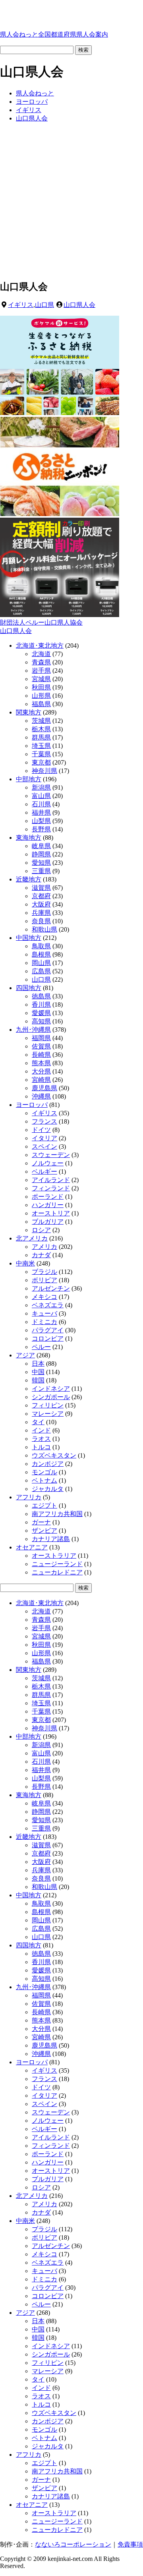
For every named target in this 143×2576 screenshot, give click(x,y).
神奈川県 (44, 771)
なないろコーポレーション (73, 2544)
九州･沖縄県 (33, 1030)
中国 (38, 1372)
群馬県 (41, 737)
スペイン (44, 1146)
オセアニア (32, 1547)
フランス (44, 1121)
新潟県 (41, 787)
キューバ (44, 1313)
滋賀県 (41, 888)
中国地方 (29, 938)
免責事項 (130, 2544)
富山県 (41, 796)
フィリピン (48, 1405)
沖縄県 (41, 1096)
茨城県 (41, 721)
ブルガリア (48, 1222)
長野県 (41, 829)
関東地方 (29, 712)
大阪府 (41, 904)
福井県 (41, 812)
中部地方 (29, 779)
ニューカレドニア (57, 1572)
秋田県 (41, 687)
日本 (38, 1364)
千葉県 (41, 754)
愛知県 (41, 863)
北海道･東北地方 (40, 645)
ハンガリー (48, 1205)
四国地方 (29, 988)
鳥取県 (41, 946)
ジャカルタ (48, 1489)
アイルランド (51, 1180)
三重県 (41, 871)
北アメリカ (32, 1238)
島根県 (41, 954)
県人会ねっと (54, 34)
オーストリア (51, 1213)
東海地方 (29, 838)
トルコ (41, 1447)
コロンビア (48, 1338)
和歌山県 (44, 929)
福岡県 (41, 1038)
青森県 (41, 662)
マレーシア (48, 1414)
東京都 (41, 762)
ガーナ (41, 1522)
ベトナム (44, 1480)
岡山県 (41, 963)
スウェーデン (51, 1155)
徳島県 (41, 996)
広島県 (41, 971)
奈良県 (41, 921)
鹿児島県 (44, 1088)
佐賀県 (41, 1046)
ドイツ (41, 1130)
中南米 (25, 1263)
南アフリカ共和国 (57, 1514)
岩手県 (41, 671)
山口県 (44, 305)
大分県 (41, 1071)
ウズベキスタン (54, 1455)
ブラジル (44, 1272)
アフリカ (29, 1497)
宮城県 (41, 679)
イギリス (21, 305)
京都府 (41, 896)
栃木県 (41, 729)
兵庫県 (41, 913)
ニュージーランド (57, 1564)
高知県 (41, 1021)
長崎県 (41, 1055)
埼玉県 (41, 746)
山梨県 (41, 821)
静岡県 (41, 854)
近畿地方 (29, 879)
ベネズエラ (48, 1305)
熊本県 (41, 1063)
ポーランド (48, 1197)
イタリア (44, 1138)
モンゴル (44, 1472)
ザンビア (44, 1531)
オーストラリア (54, 1556)
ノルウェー (48, 1163)
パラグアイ (48, 1330)
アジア (25, 1355)
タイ (38, 1422)
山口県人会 (79, 305)
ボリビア (44, 1280)
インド (41, 1430)
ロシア (41, 1230)
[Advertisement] (71, 201)
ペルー (41, 1347)
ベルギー (44, 1172)
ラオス (41, 1439)
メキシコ (44, 1297)
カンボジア (48, 1464)
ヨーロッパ (32, 1105)
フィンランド (51, 1188)
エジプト (44, 1505)
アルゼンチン (51, 1288)
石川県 (41, 804)
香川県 (41, 1005)
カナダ (41, 1255)
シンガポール (51, 1397)
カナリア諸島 (51, 1539)
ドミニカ (44, 1322)
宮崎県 (41, 1080)
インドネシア (51, 1389)
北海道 (41, 654)
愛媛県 (41, 1013)
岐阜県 (41, 846)
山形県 (41, 696)
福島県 (41, 704)
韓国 (38, 1380)
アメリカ (44, 1247)
